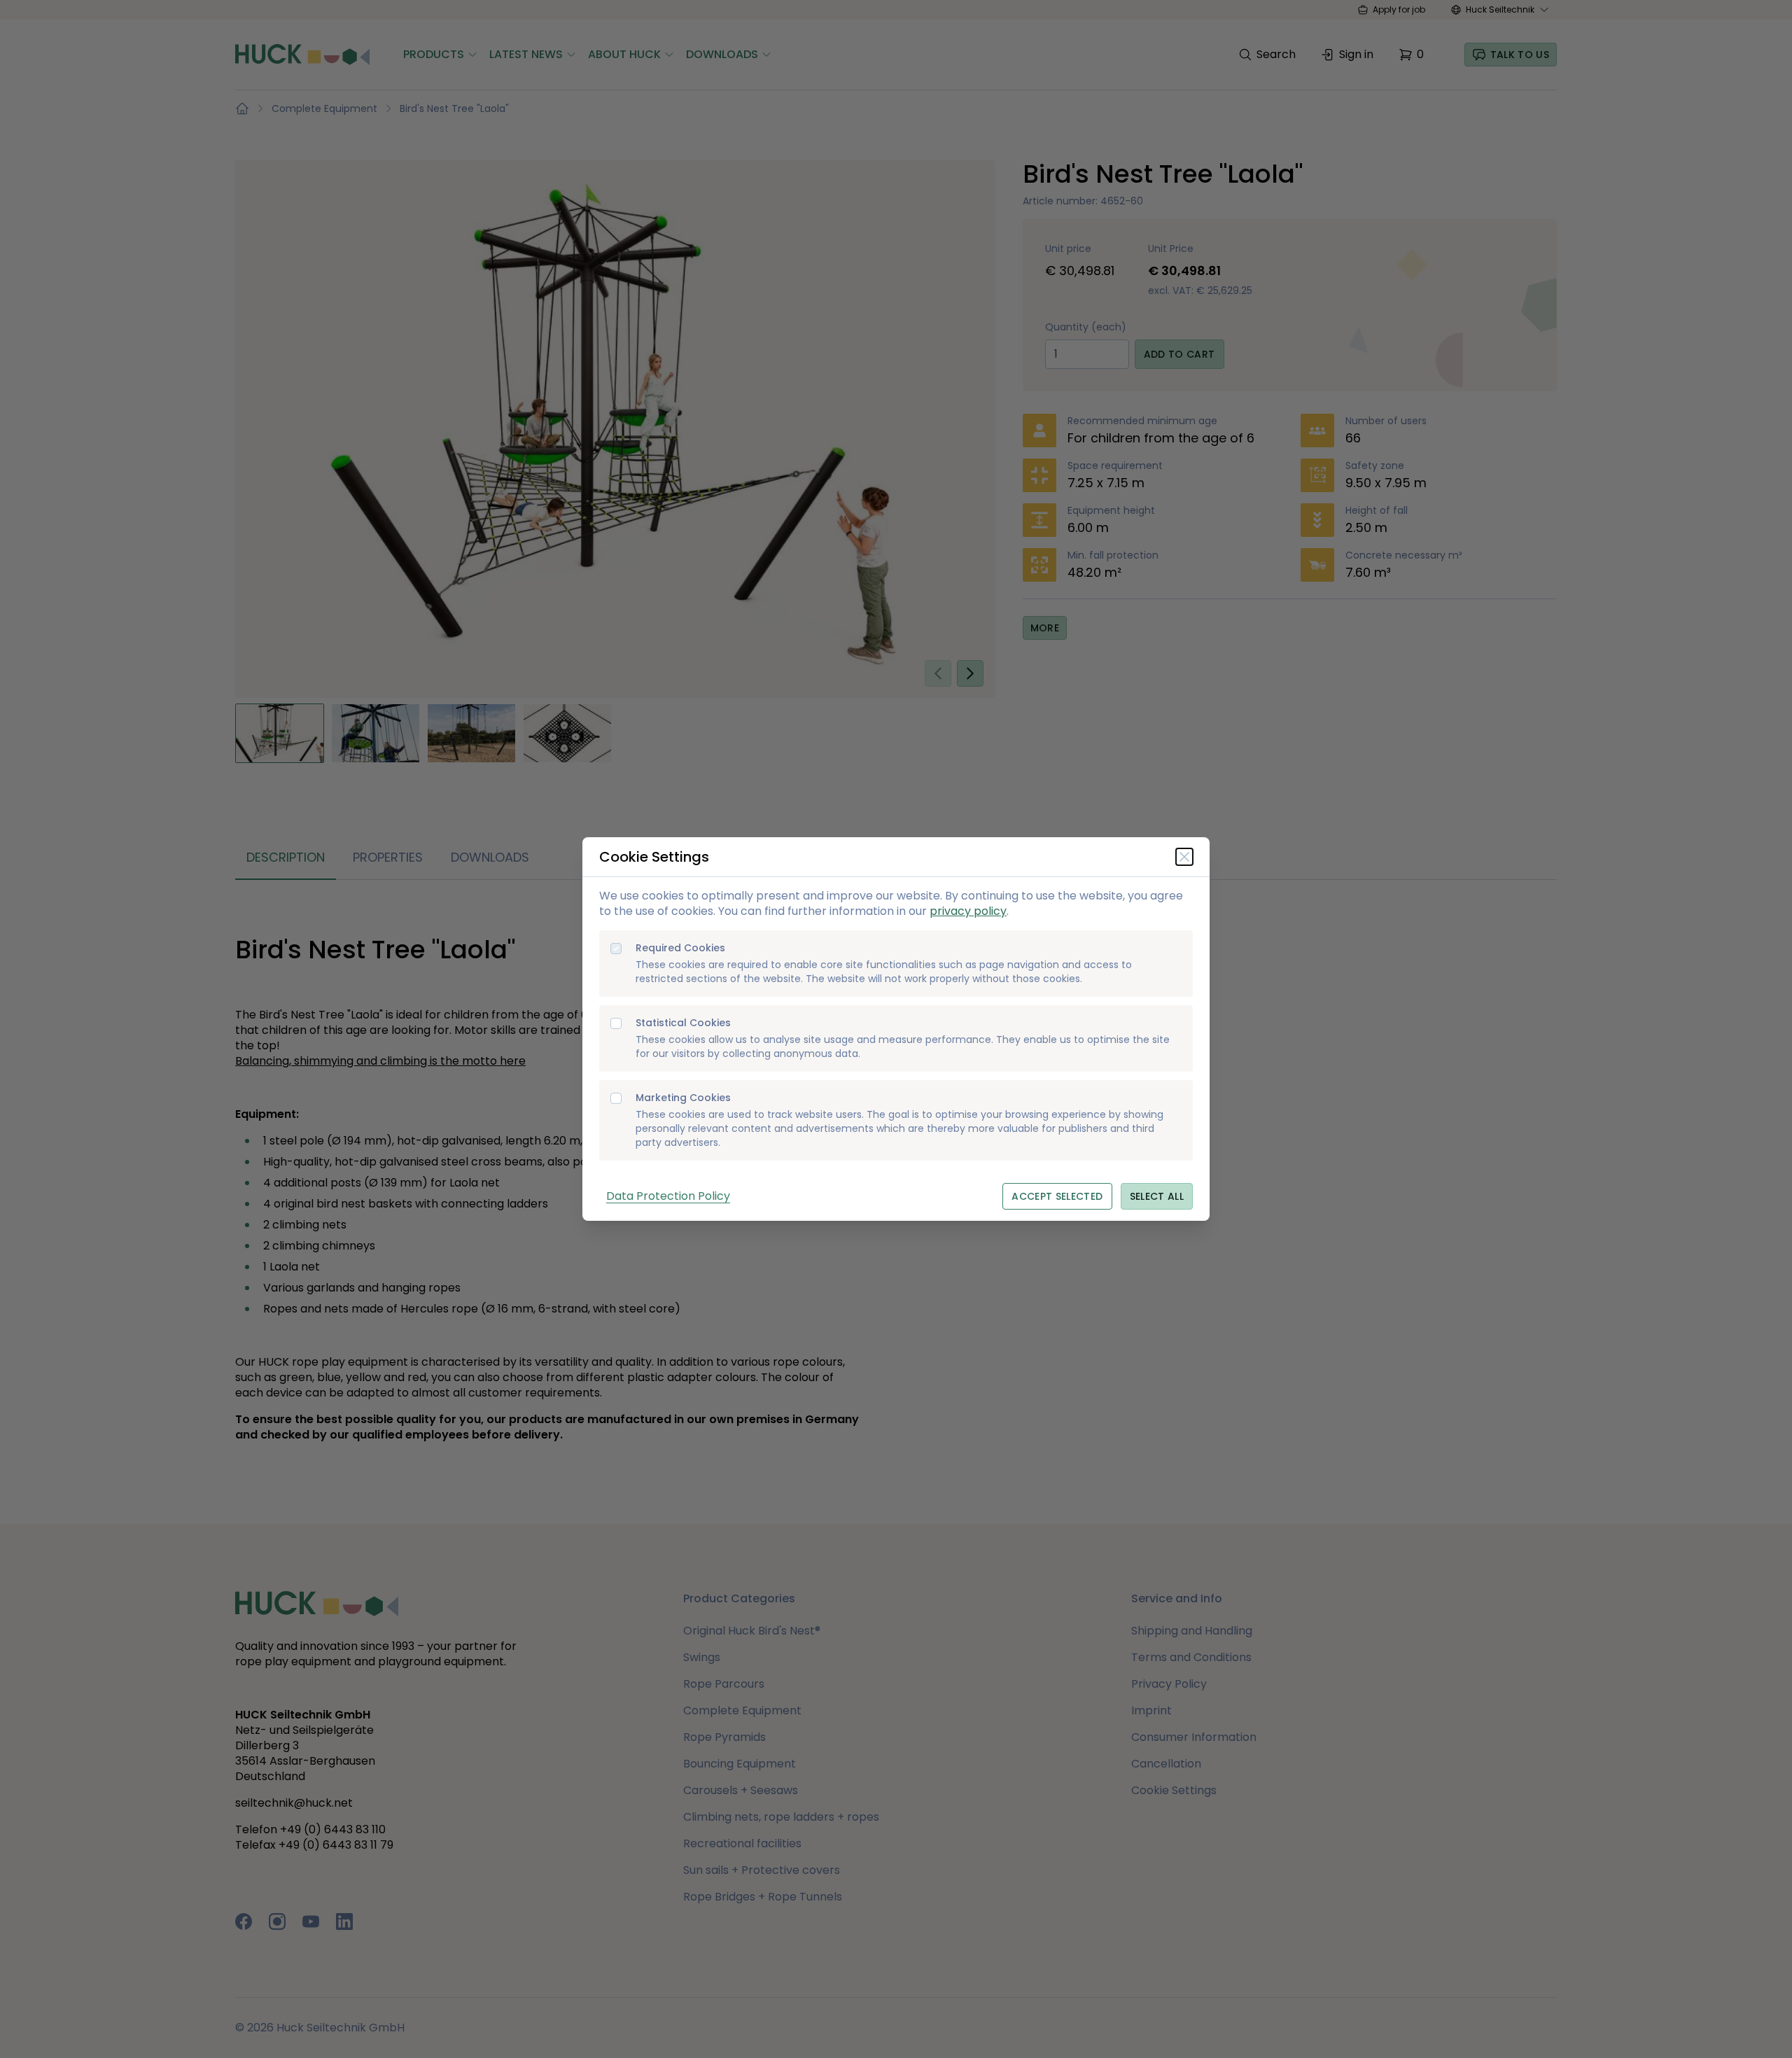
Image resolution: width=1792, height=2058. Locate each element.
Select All (1157, 1196)
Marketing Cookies (683, 1098)
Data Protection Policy (668, 1196)
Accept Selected (1057, 1196)
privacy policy (968, 911)
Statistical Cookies (683, 1023)
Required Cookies (680, 948)
